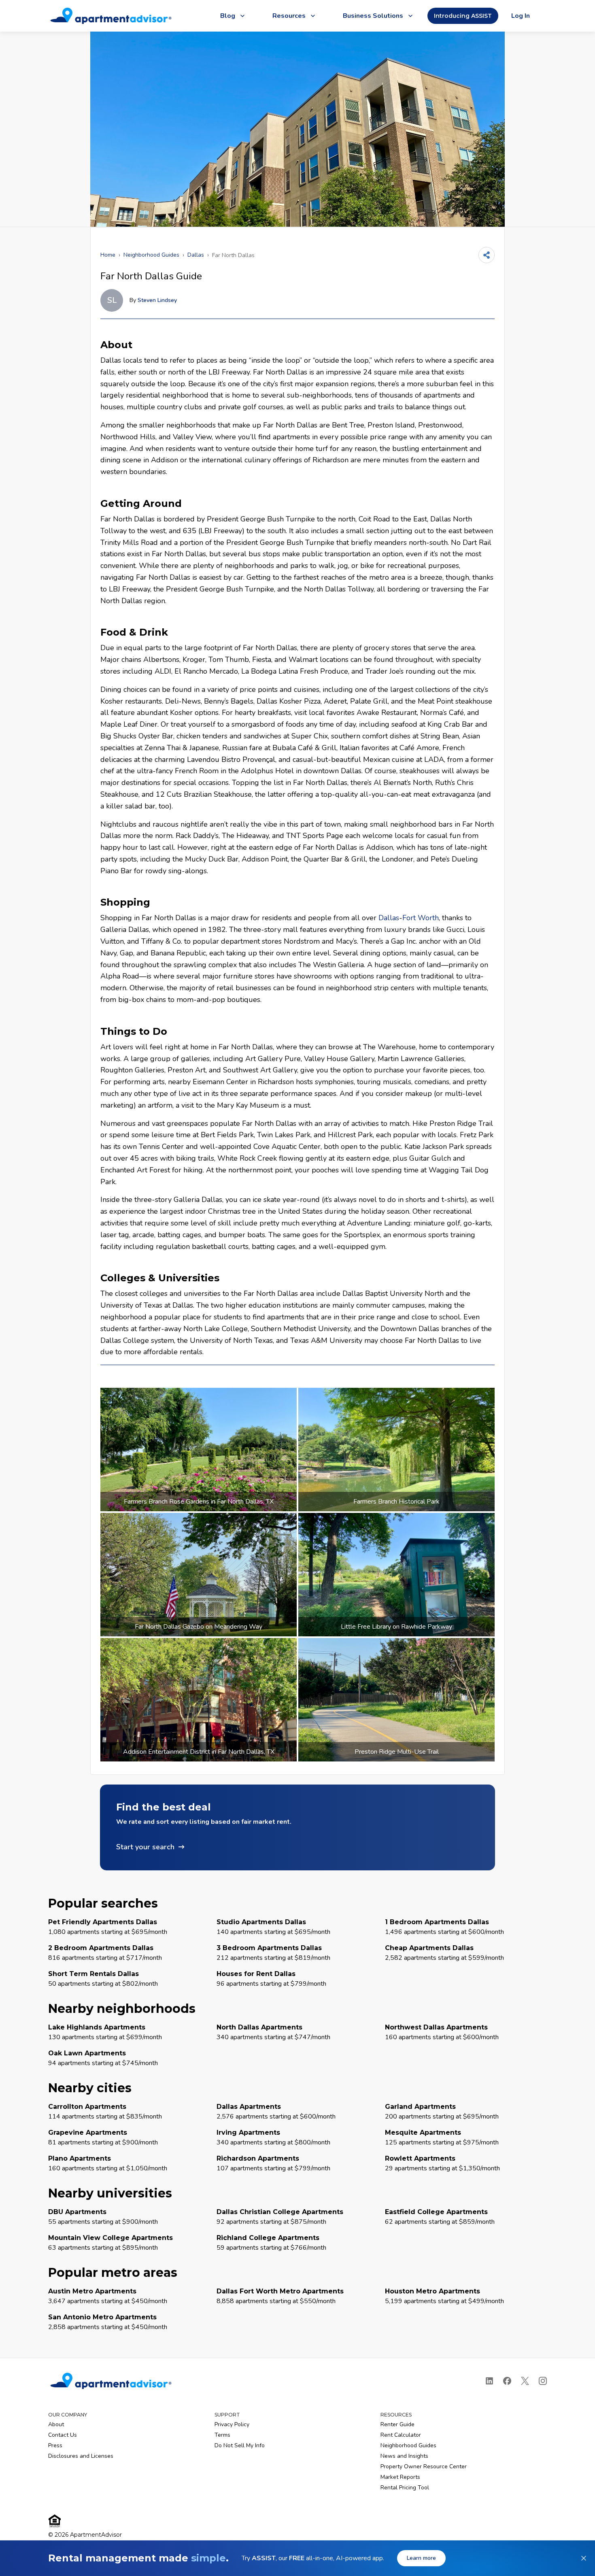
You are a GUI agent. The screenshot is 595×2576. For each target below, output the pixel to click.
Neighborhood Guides (151, 255)
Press (55, 2445)
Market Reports (400, 2477)
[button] (297, 1827)
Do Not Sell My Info (240, 2445)
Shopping (125, 902)
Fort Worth (421, 918)
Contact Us (63, 2435)
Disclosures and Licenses (81, 2456)
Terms (222, 2435)
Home (108, 255)
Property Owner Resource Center (424, 2466)
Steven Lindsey (157, 300)
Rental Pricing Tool (405, 2488)
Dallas (196, 255)
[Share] (487, 255)
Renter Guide (397, 2424)
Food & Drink (134, 632)
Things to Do (134, 1031)
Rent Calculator (401, 2435)
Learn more (421, 2558)
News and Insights (404, 2456)
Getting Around (141, 503)
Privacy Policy (232, 2424)
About (116, 345)
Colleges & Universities (160, 1278)
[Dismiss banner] (584, 2558)
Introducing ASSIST (463, 16)
